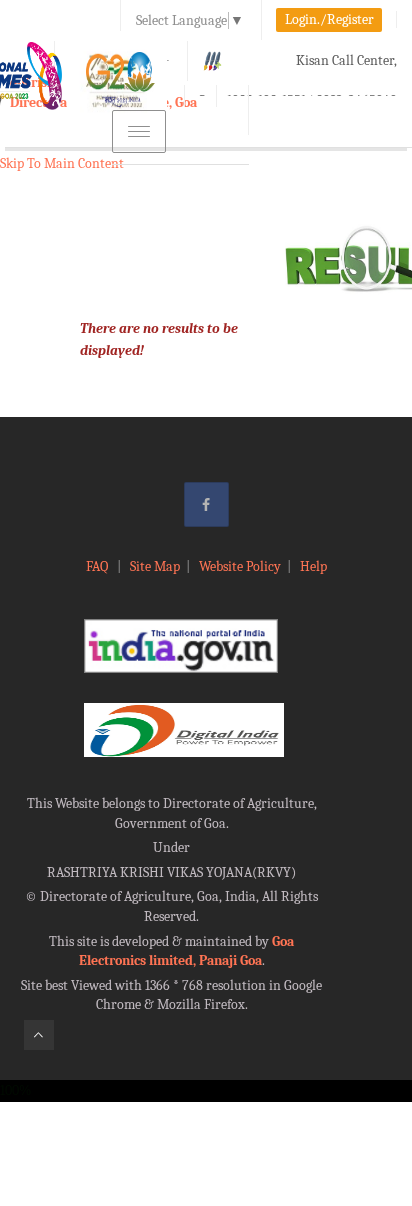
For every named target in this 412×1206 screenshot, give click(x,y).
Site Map (155, 566)
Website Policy (240, 566)
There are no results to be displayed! (159, 339)
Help (313, 566)
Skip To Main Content (62, 163)
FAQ (98, 566)
